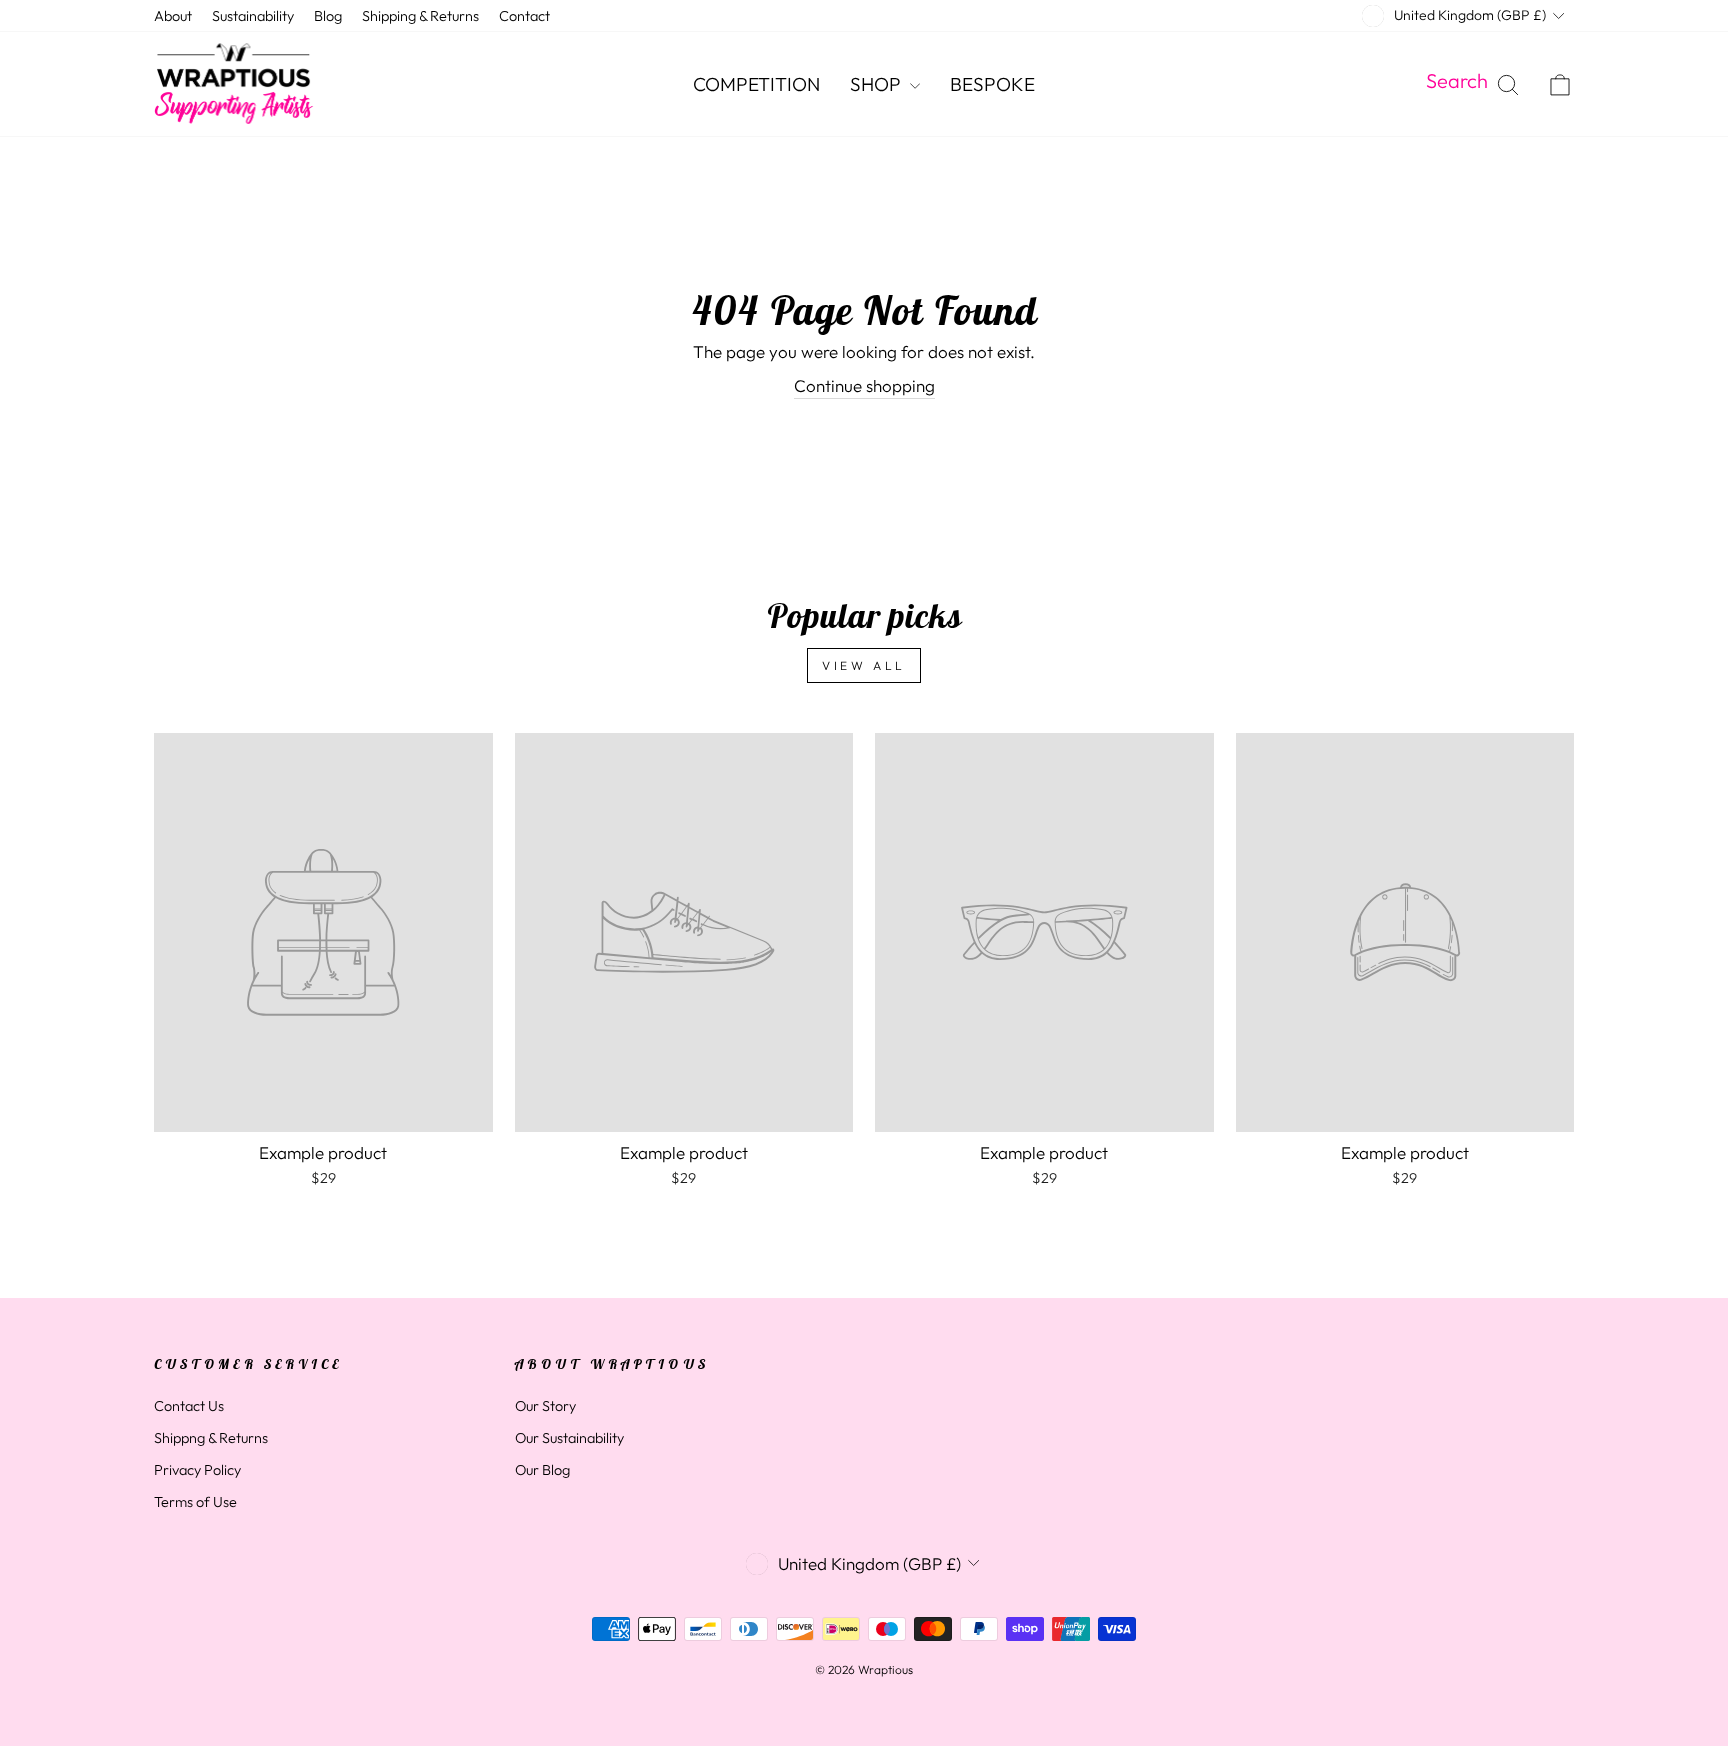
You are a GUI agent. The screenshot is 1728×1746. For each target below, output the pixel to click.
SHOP (877, 84)
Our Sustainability (569, 1438)
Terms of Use (195, 1502)
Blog (328, 16)
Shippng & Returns (211, 1438)
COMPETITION (756, 84)
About (173, 16)
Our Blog (542, 1470)
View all (864, 665)
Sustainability (253, 16)
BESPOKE (992, 84)
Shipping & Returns (420, 16)
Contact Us (189, 1406)
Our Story (545, 1406)
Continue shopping (864, 385)
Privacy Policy (197, 1470)
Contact (524, 16)
